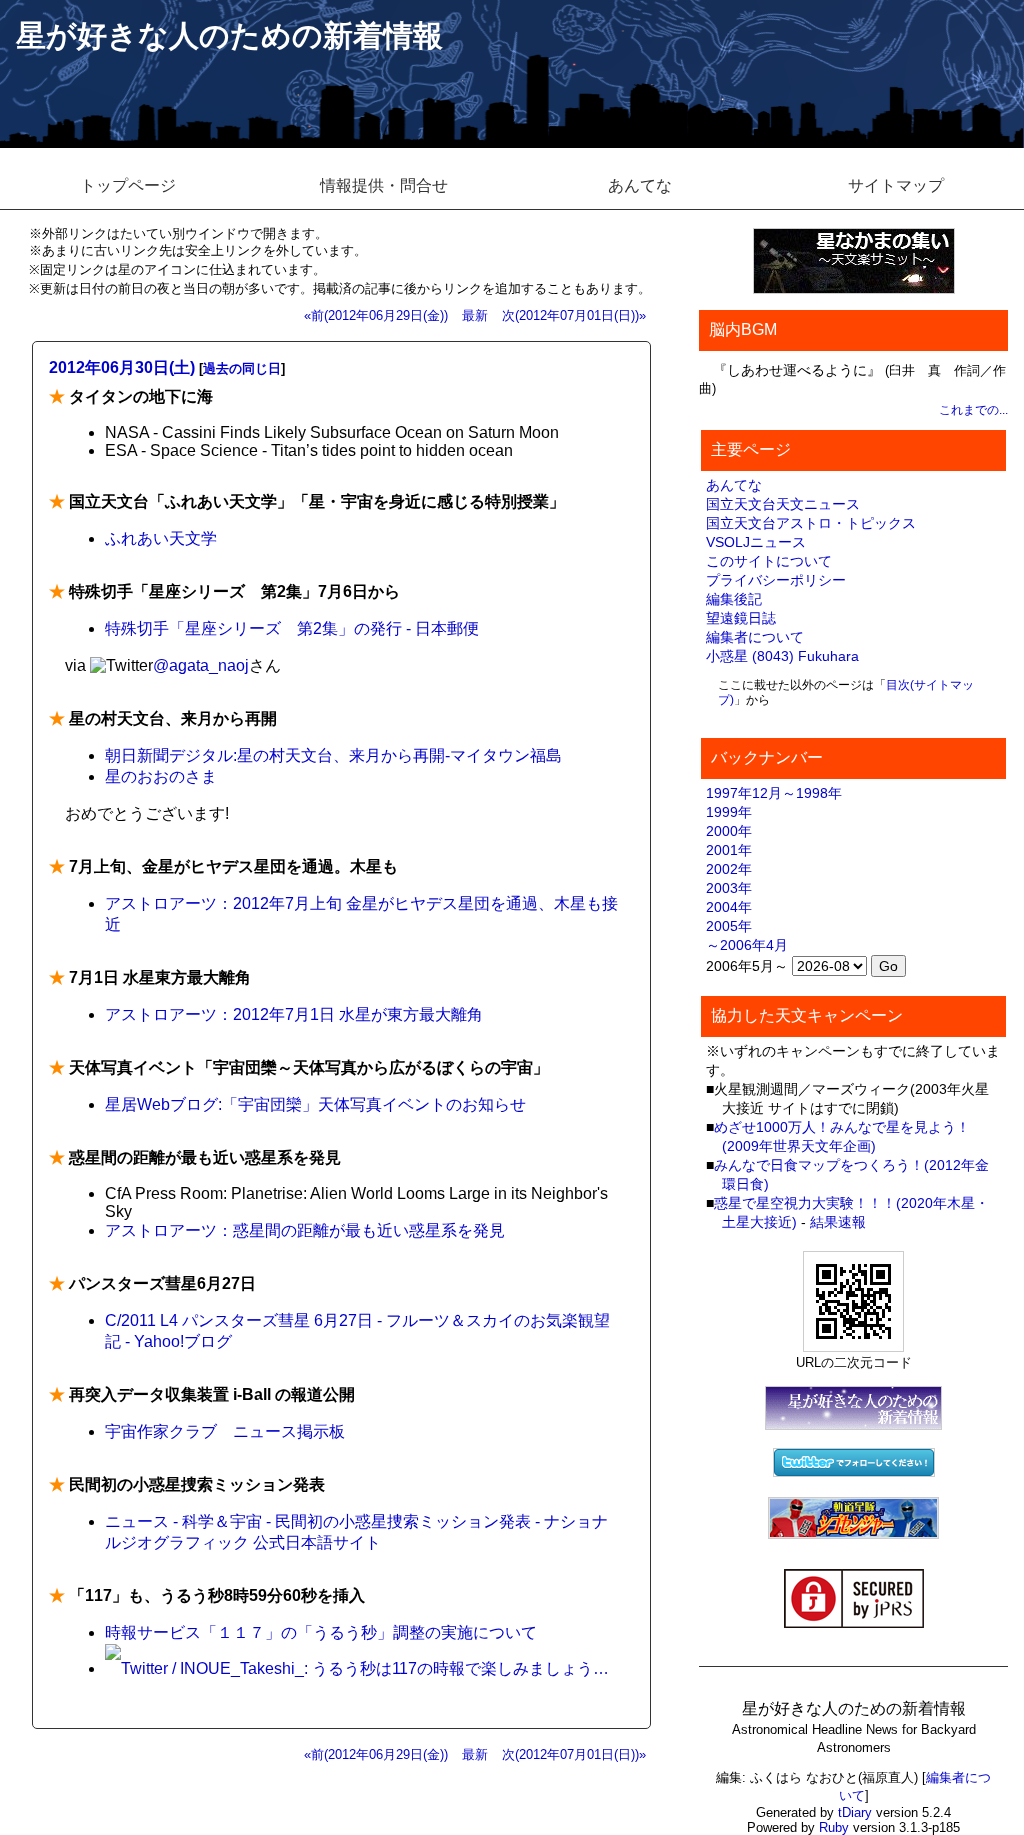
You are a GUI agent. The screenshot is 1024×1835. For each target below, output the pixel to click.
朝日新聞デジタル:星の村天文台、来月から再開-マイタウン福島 (333, 755)
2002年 (729, 869)
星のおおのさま (161, 776)
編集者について (755, 637)
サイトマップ (896, 185)
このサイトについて (769, 561)
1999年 (729, 812)
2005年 (729, 926)
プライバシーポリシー (776, 580)
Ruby (834, 1827)
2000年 (729, 831)
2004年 (729, 907)
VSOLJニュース (756, 542)
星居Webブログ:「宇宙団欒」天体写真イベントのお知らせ (315, 1104)
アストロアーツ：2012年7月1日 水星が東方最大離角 (294, 1014)
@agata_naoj (201, 665)
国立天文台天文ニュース (783, 504)
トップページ (128, 185)
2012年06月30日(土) (122, 367)
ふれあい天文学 (161, 538)
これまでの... (973, 410)
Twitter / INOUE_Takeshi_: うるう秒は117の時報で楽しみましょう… (365, 1668)
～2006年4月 (747, 945)
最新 (475, 315)
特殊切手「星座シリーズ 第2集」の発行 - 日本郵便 (292, 628)
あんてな (640, 185)
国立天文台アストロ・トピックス (811, 523)
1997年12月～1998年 (774, 793)
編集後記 (734, 599)
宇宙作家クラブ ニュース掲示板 (225, 1431)
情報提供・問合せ (384, 185)
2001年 (729, 850)
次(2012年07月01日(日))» (574, 315)
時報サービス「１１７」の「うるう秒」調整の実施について (321, 1632)
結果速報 (838, 1222)
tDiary (855, 1812)
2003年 (729, 888)
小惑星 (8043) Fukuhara (782, 656)
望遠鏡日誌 (741, 618)
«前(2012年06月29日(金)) (376, 315)
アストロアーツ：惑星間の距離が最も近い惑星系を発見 (305, 1230)
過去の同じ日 (242, 368)
